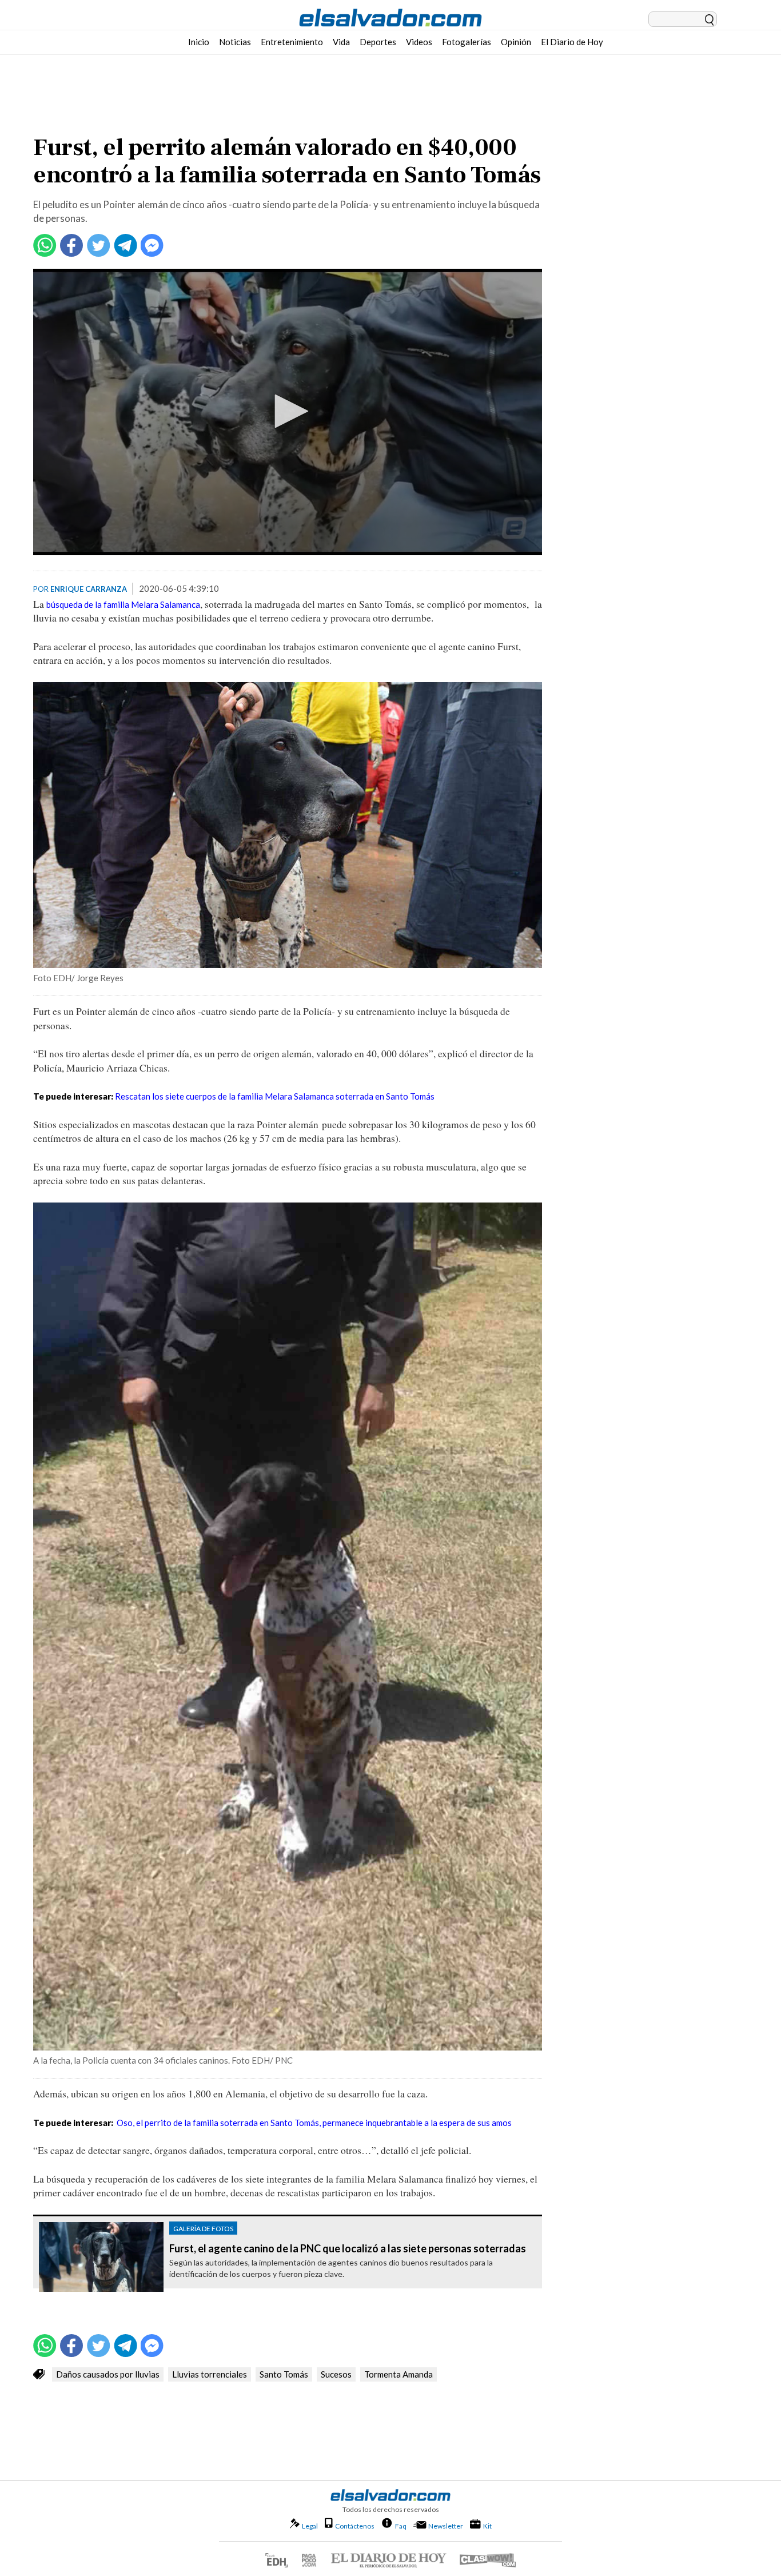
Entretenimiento (292, 42)
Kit (487, 2526)
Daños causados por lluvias (108, 2374)
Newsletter (446, 2526)
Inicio (199, 42)
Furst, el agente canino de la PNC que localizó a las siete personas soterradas (348, 2249)
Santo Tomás (284, 2374)
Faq (401, 2526)
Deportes (378, 42)
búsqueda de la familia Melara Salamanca (123, 604)
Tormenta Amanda (399, 2374)
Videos (419, 42)
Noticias (235, 42)
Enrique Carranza (89, 589)
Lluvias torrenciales (210, 2374)
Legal (310, 2526)
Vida (341, 42)
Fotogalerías (467, 42)
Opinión (516, 42)
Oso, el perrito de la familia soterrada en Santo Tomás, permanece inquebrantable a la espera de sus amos (314, 2123)
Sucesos (336, 2374)
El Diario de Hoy (572, 42)
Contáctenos (355, 2526)
